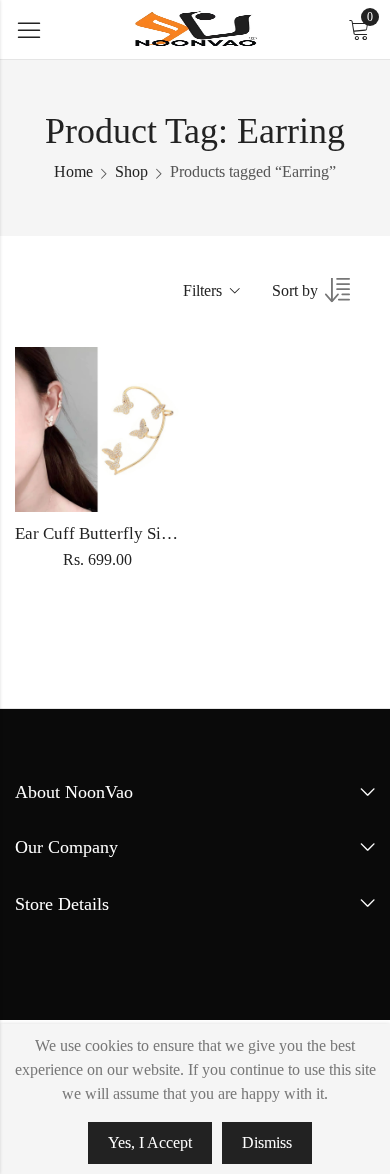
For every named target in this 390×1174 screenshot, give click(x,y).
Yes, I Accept (150, 1142)
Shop (131, 171)
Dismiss (267, 1142)
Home (73, 171)
